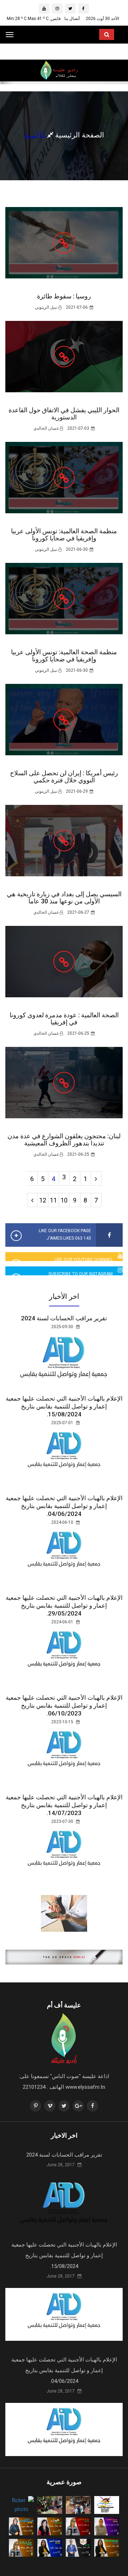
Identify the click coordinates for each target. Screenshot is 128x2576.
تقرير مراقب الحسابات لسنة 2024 (64, 1318)
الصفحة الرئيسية (79, 135)
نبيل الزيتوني (47, 307)
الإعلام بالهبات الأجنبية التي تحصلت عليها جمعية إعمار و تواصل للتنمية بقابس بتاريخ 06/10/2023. (64, 1705)
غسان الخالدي (47, 428)
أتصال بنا (72, 19)
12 (43, 1200)
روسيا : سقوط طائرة (64, 296)
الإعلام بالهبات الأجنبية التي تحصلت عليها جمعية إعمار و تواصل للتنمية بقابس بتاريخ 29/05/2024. (64, 1605)
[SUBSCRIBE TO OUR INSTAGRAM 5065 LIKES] (120, 1271)
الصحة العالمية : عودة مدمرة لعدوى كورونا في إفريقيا (64, 1019)
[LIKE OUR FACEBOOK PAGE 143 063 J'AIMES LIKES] (109, 1235)
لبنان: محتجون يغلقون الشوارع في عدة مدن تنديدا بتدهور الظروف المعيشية (64, 1140)
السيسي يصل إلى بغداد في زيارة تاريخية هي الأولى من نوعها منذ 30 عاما (64, 898)
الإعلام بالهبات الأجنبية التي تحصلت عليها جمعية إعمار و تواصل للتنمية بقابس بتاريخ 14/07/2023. (64, 1805)
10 (64, 1200)
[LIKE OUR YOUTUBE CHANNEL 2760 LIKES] (120, 1257)
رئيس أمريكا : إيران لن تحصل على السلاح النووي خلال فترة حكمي (64, 777)
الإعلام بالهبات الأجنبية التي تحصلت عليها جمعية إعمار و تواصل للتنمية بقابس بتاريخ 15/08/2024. (64, 1406)
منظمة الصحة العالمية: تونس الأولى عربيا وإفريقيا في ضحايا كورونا (64, 535)
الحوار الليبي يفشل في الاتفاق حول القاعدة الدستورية (64, 414)
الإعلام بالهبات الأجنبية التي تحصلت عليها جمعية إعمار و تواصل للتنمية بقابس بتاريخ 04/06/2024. (64, 1506)
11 (53, 1200)
